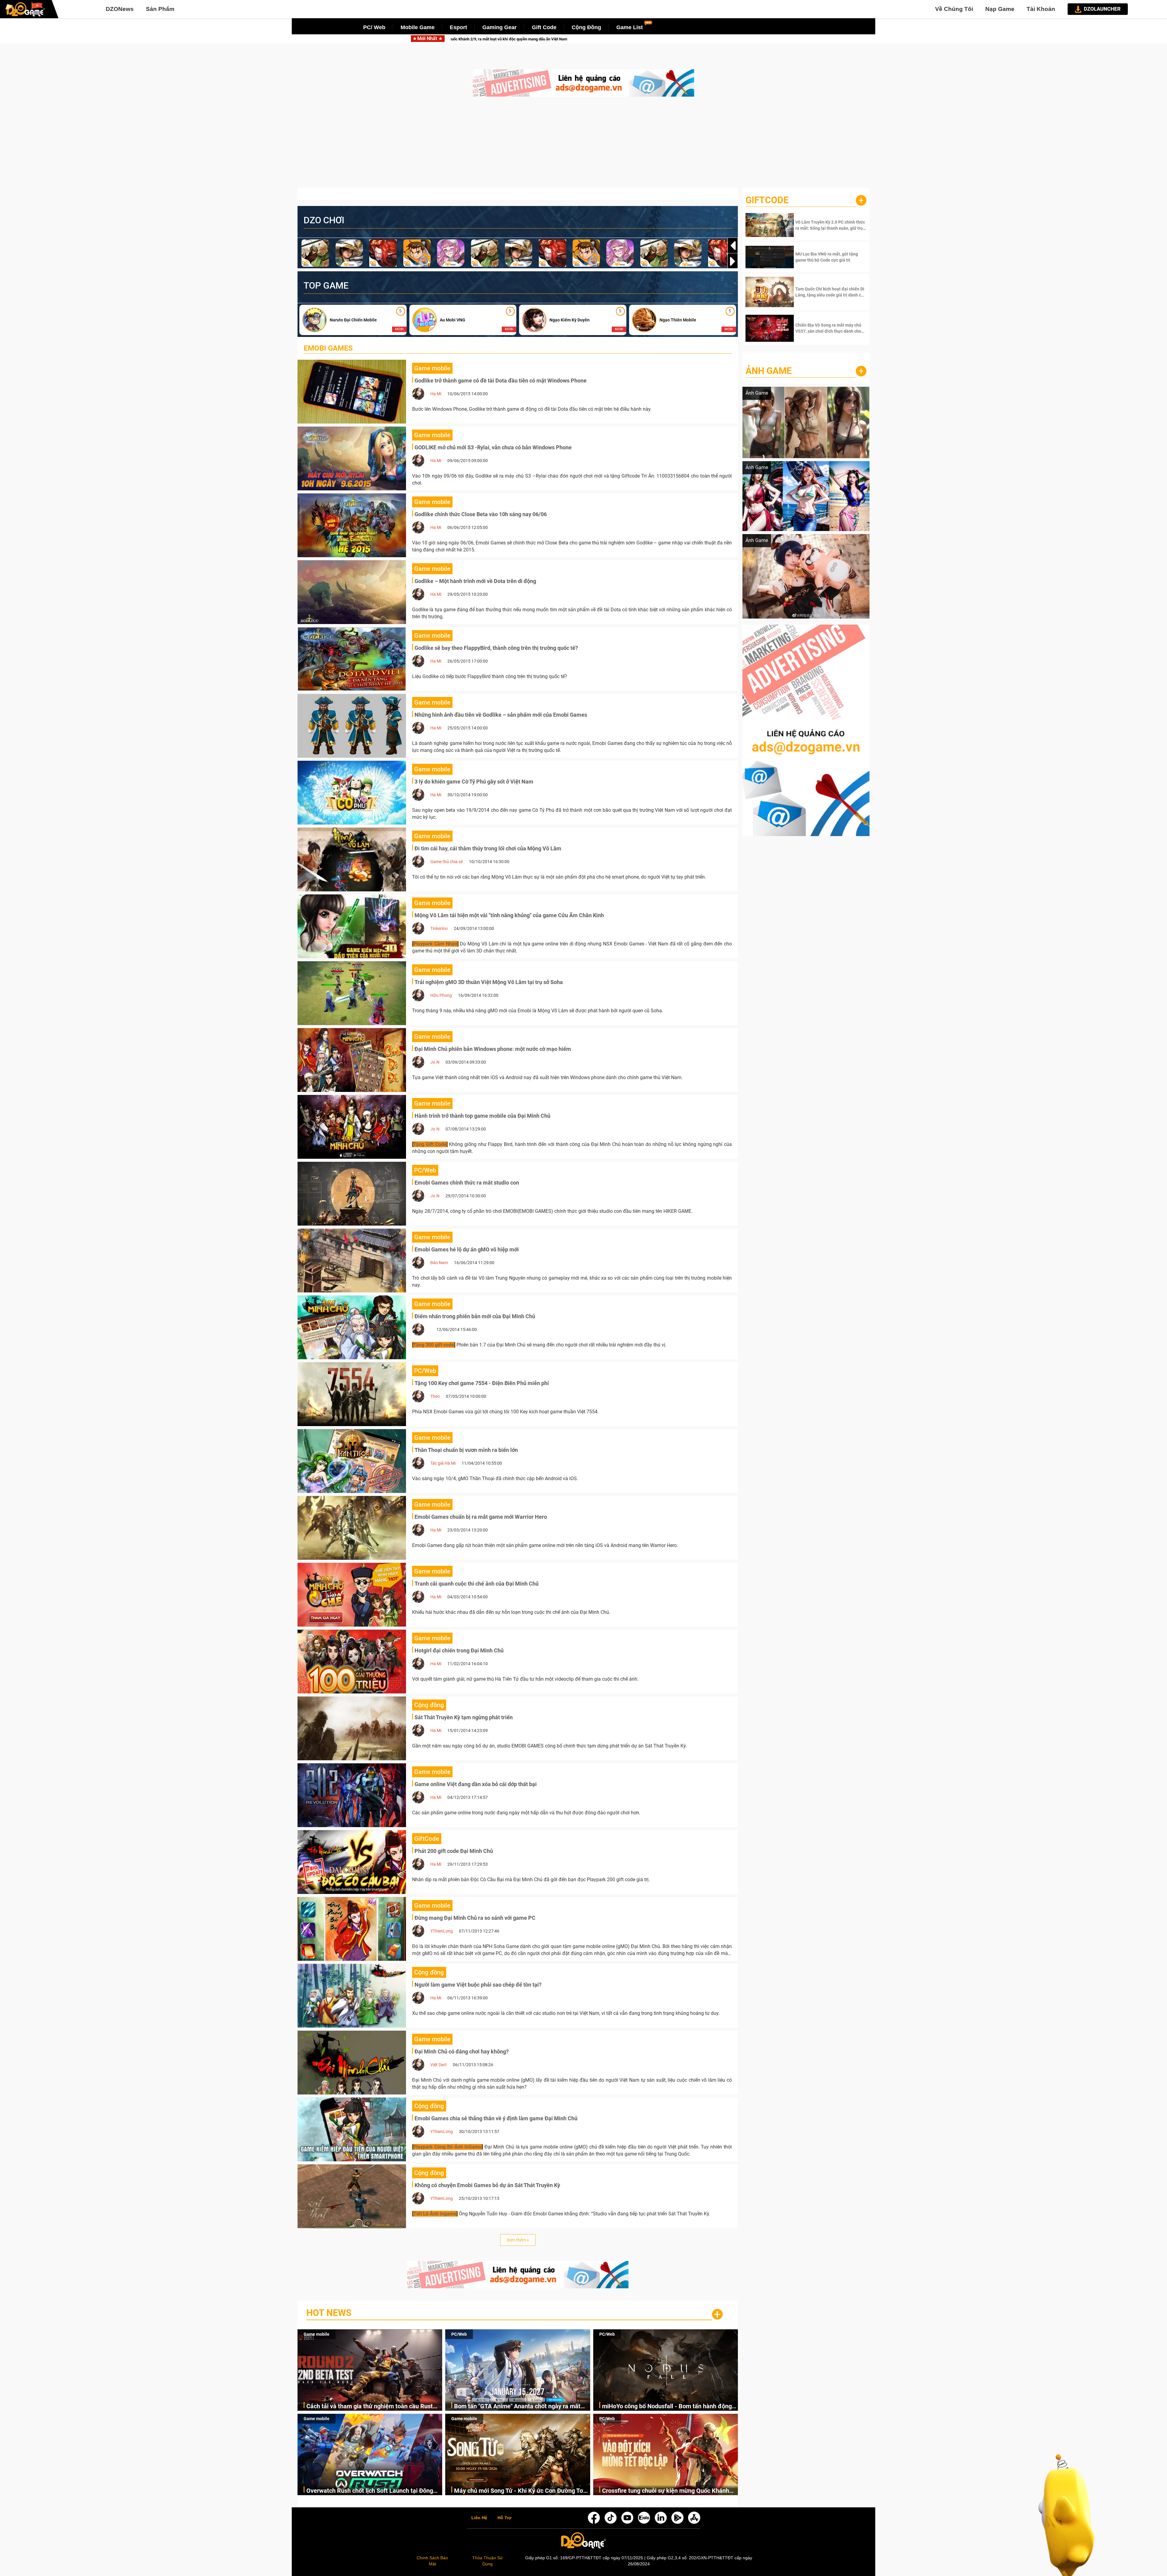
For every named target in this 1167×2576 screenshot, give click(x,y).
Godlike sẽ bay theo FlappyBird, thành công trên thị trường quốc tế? (496, 648)
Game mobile (317, 2334)
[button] (733, 261)
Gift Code (544, 27)
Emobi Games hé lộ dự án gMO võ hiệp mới (467, 1249)
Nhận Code (830, 225)
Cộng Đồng (586, 27)
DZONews (120, 9)
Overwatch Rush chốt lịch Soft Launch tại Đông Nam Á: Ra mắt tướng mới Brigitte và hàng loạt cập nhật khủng (370, 2491)
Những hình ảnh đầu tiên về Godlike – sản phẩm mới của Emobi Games (501, 715)
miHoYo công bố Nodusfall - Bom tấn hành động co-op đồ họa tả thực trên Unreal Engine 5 (618, 39)
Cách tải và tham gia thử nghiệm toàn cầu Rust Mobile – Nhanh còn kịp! (370, 2407)
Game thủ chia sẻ (447, 862)
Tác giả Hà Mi (443, 1463)
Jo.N (435, 1062)
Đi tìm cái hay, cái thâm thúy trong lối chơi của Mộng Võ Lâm (488, 848)
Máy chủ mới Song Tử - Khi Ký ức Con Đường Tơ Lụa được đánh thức (519, 2491)
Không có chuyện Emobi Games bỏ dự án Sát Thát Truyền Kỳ (487, 2185)
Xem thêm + (518, 2240)
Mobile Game (418, 27)
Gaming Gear (499, 27)
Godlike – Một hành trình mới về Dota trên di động (475, 581)
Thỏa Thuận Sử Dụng (487, 2561)
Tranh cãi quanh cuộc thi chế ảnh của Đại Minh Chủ (477, 1584)
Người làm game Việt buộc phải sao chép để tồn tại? (478, 1985)
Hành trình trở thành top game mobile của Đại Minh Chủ (482, 1116)
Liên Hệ (479, 2518)
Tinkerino (439, 928)
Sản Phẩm (160, 9)
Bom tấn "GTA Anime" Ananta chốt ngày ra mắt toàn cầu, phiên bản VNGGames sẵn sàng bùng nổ (522, 2407)
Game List (630, 27)
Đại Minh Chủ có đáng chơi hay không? (462, 2051)
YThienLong (442, 1931)
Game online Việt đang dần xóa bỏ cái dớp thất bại (476, 1784)
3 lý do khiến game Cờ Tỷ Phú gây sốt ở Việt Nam (474, 782)
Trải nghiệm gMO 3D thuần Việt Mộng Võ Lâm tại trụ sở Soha (489, 982)
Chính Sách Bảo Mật (432, 2561)
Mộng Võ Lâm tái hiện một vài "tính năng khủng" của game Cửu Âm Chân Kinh (509, 915)
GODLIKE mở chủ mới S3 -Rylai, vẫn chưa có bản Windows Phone (493, 447)
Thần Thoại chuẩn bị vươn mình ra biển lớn (466, 1450)
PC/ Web (374, 27)
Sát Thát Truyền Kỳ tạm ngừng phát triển (464, 1717)
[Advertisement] (583, 145)
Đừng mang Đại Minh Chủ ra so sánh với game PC (475, 1918)
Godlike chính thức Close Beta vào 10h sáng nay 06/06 (481, 514)
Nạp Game (1000, 9)
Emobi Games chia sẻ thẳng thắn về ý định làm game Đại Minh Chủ (496, 2118)
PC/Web (459, 2334)
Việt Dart (439, 2065)
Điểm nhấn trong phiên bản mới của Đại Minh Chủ (475, 1316)
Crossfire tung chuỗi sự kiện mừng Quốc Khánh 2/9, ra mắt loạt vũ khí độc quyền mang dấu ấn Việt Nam (666, 2491)
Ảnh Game (769, 371)
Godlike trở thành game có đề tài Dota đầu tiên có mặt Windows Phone (501, 381)
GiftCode (767, 200)
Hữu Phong (441, 995)
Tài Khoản (1041, 9)
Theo (435, 1396)
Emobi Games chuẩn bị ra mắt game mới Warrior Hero (481, 1517)
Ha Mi (436, 394)
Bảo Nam (439, 1263)
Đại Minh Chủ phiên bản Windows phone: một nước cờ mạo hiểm (493, 1049)
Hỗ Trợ (504, 2518)
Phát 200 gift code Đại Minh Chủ (454, 1851)
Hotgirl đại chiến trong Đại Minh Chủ (459, 1650)
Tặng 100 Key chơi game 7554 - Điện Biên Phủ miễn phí (482, 1383)
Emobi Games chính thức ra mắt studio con (467, 1183)
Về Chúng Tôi (954, 9)
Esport (458, 27)
